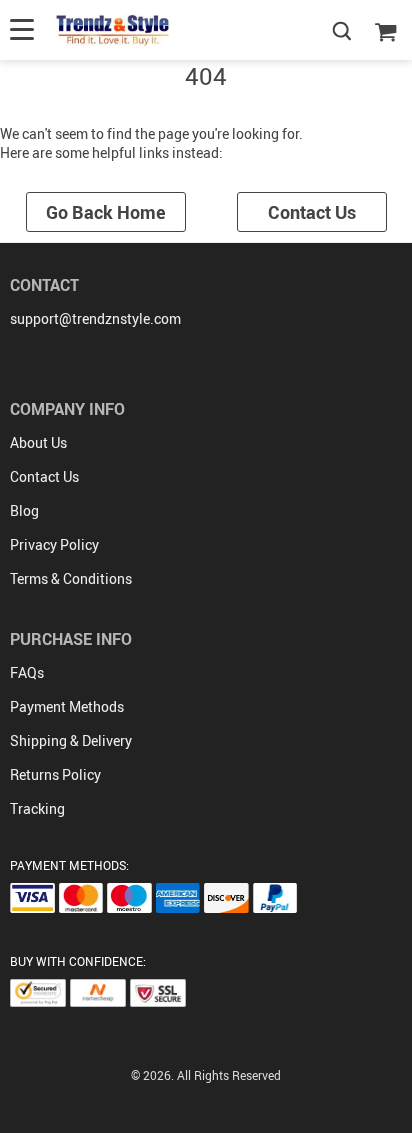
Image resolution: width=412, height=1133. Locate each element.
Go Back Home (106, 212)
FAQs (27, 672)
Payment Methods (67, 706)
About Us (38, 442)
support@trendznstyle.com (95, 318)
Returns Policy (55, 774)
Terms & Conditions (71, 578)
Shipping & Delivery (71, 740)
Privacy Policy (54, 544)
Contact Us (312, 212)
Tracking (37, 808)
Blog (24, 510)
